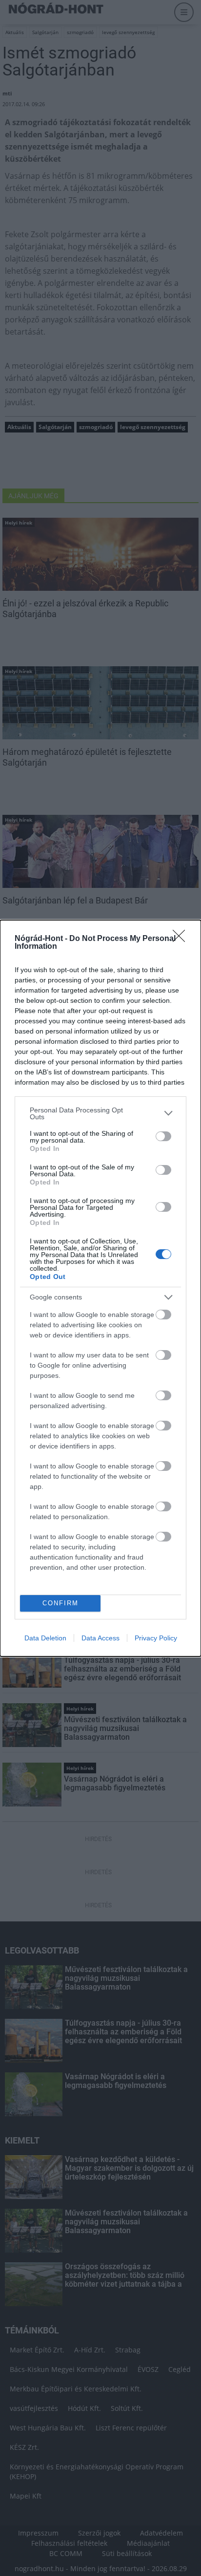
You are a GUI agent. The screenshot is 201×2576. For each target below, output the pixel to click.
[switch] (163, 1136)
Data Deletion (45, 1638)
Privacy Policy (156, 1638)
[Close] (182, 939)
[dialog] (100, 1288)
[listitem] (100, 1113)
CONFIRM (60, 1603)
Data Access (100, 1638)
